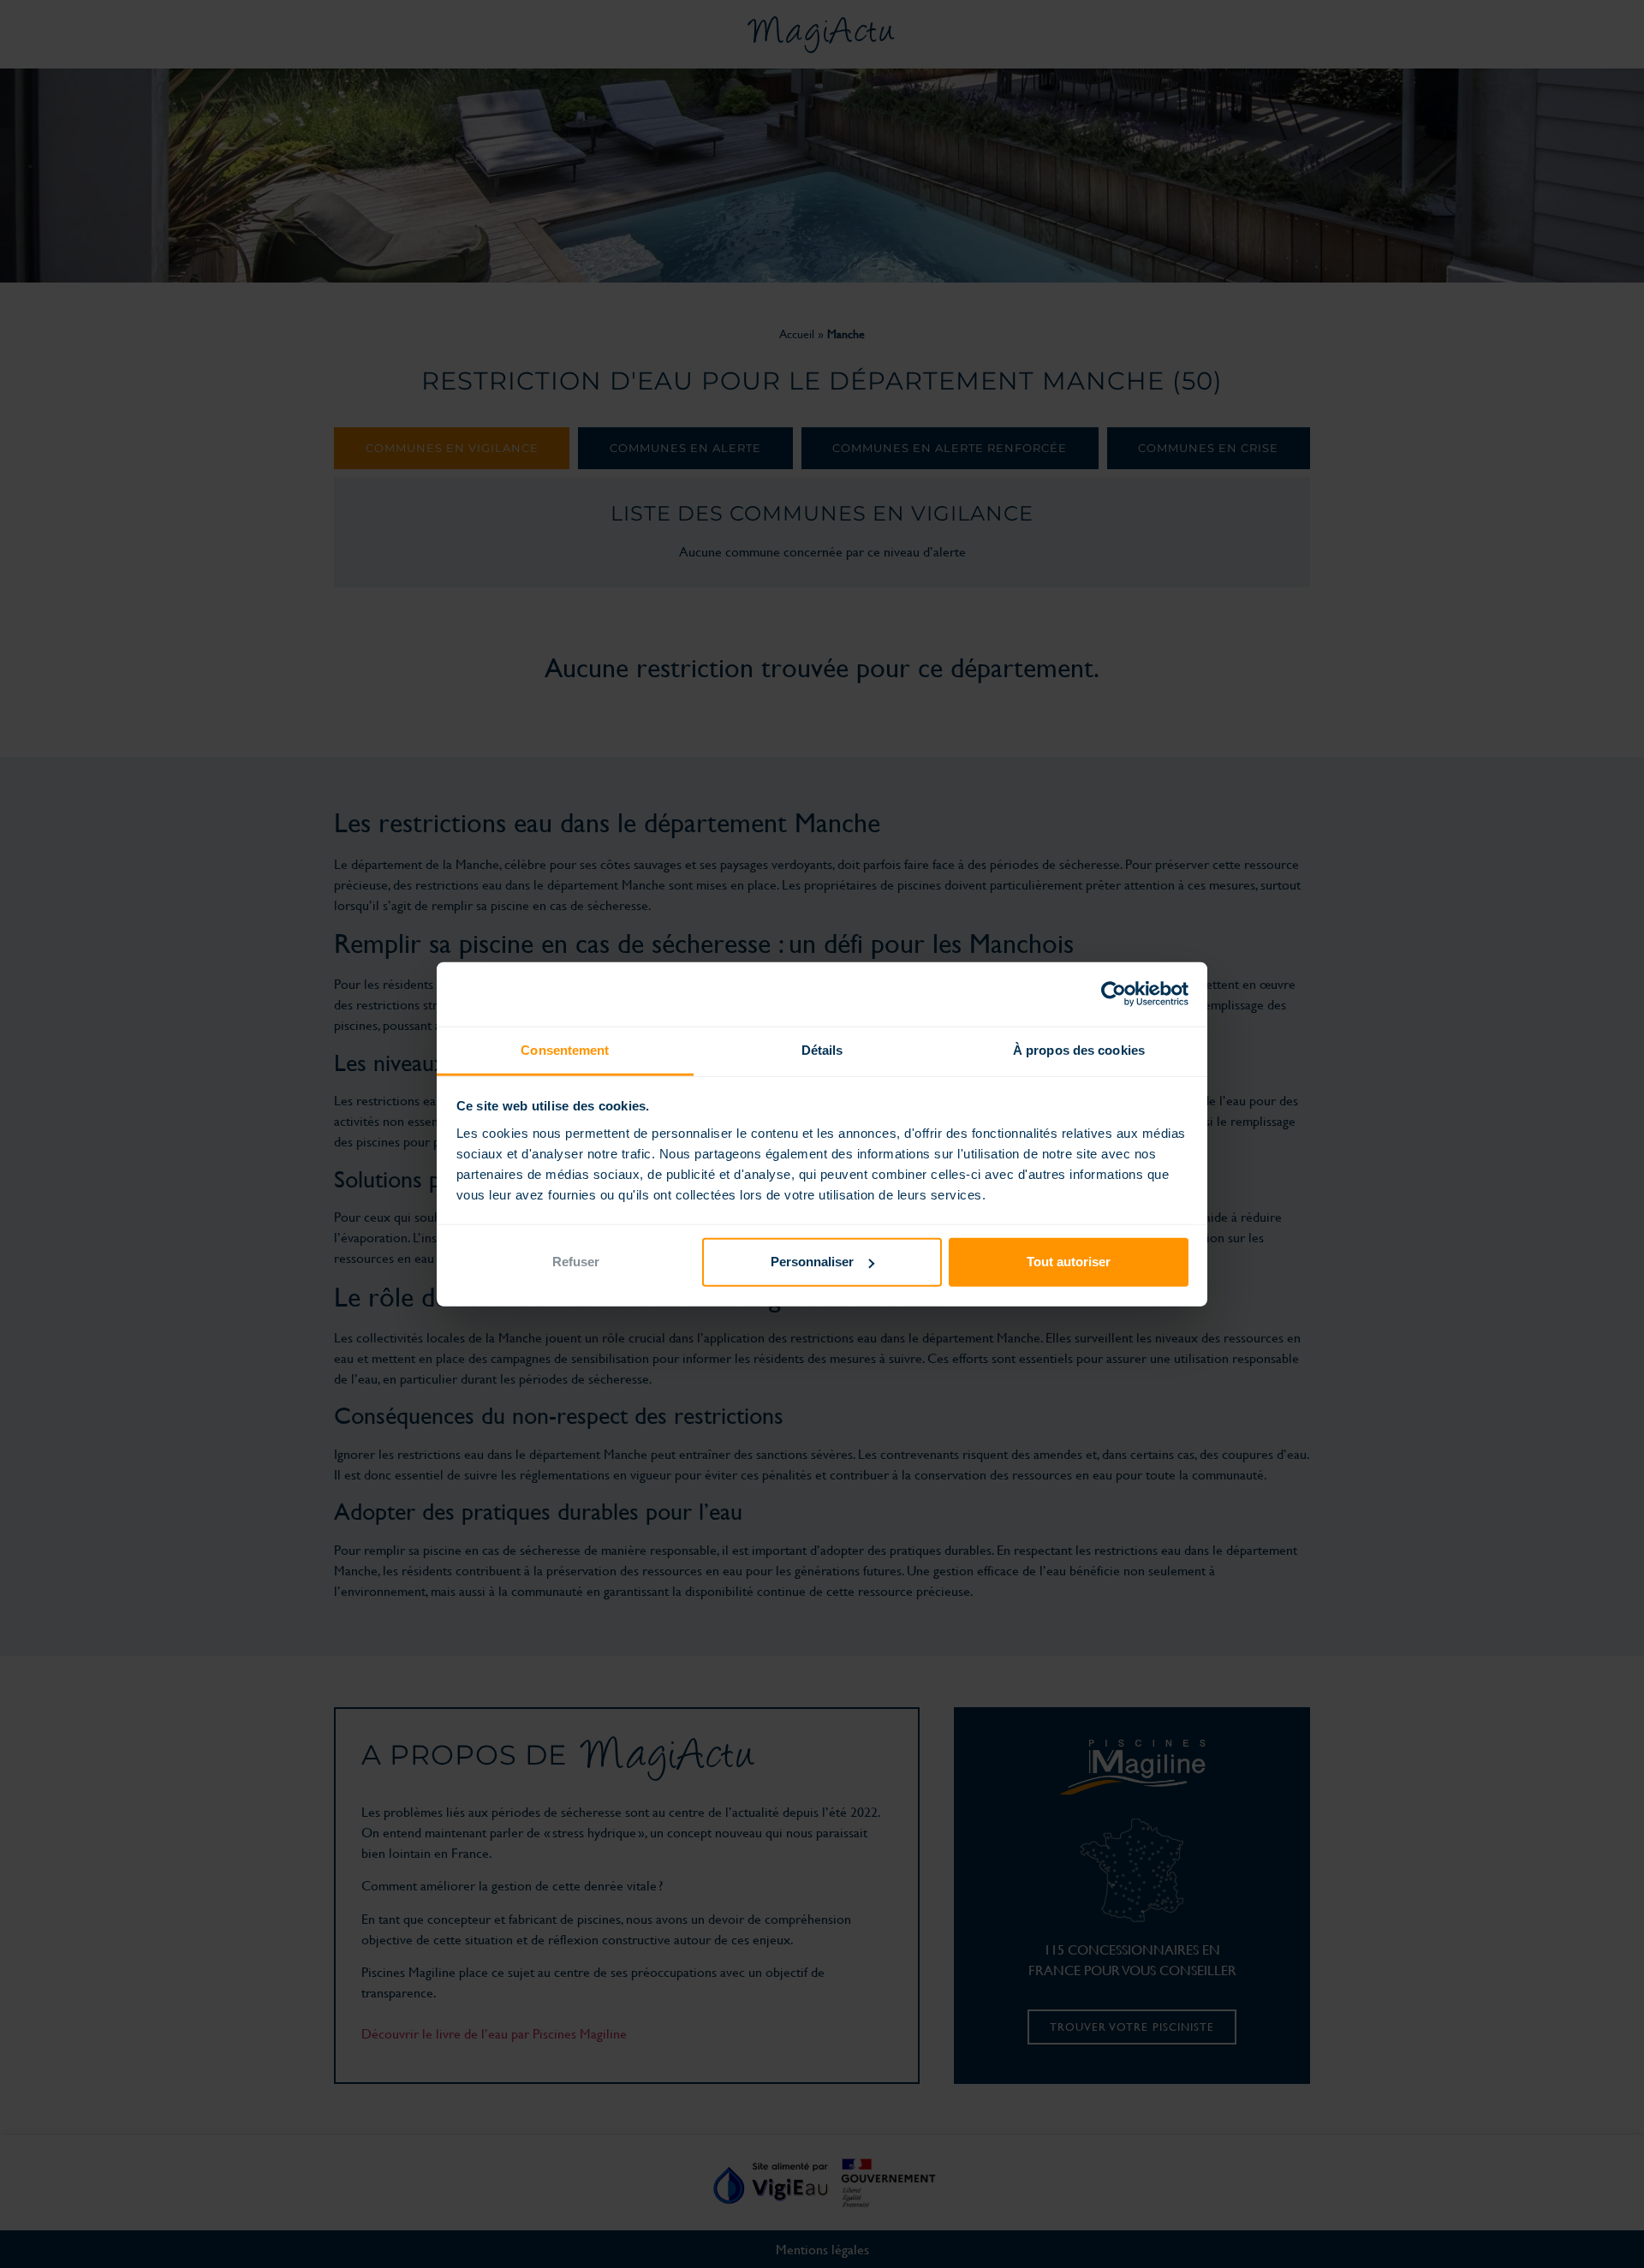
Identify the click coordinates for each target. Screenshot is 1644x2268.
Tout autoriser (1069, 1262)
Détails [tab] (822, 1049)
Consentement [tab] (565, 1049)
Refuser (576, 1262)
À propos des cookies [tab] (1079, 1049)
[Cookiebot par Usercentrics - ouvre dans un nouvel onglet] (1114, 994)
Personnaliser (812, 1262)
